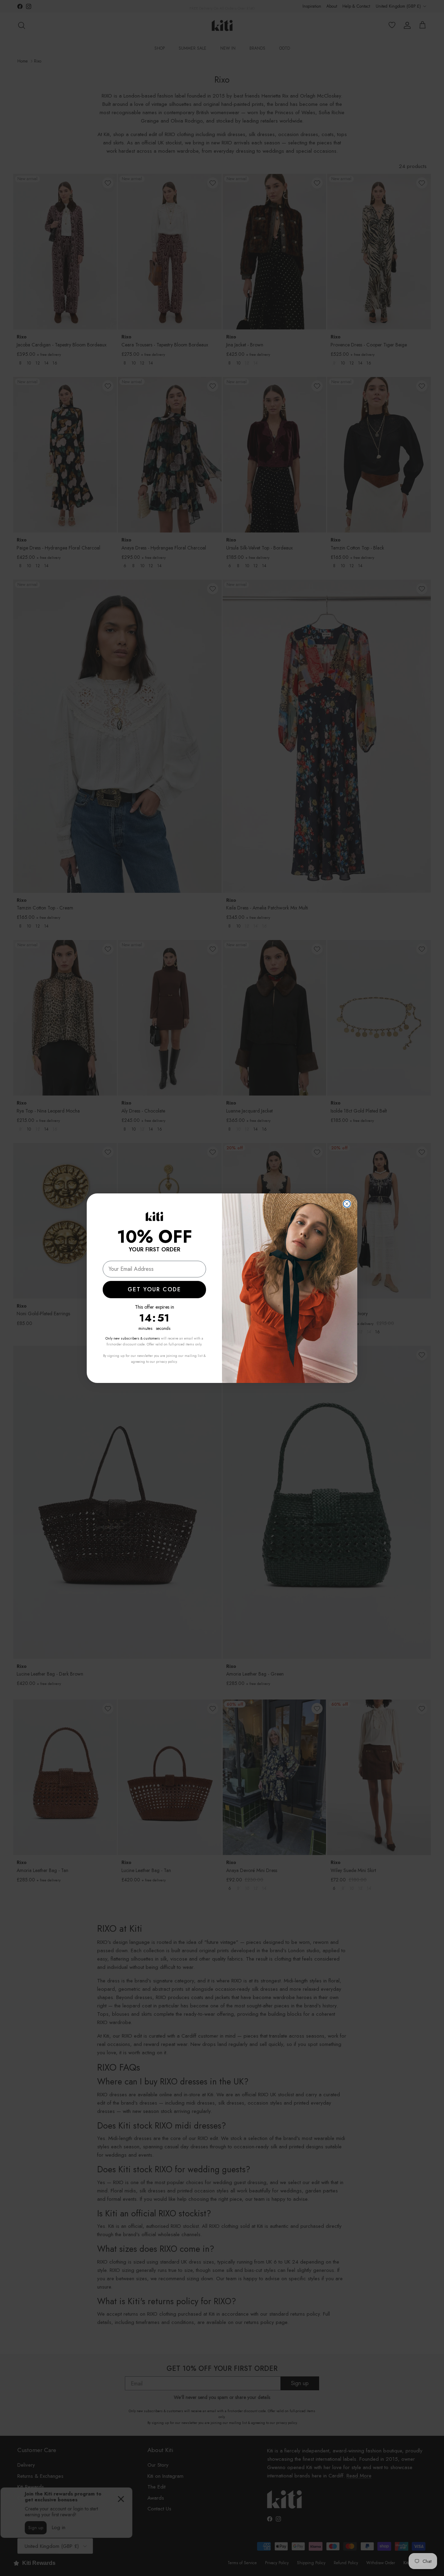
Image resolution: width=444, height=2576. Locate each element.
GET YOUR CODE (154, 1289)
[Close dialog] (347, 1204)
